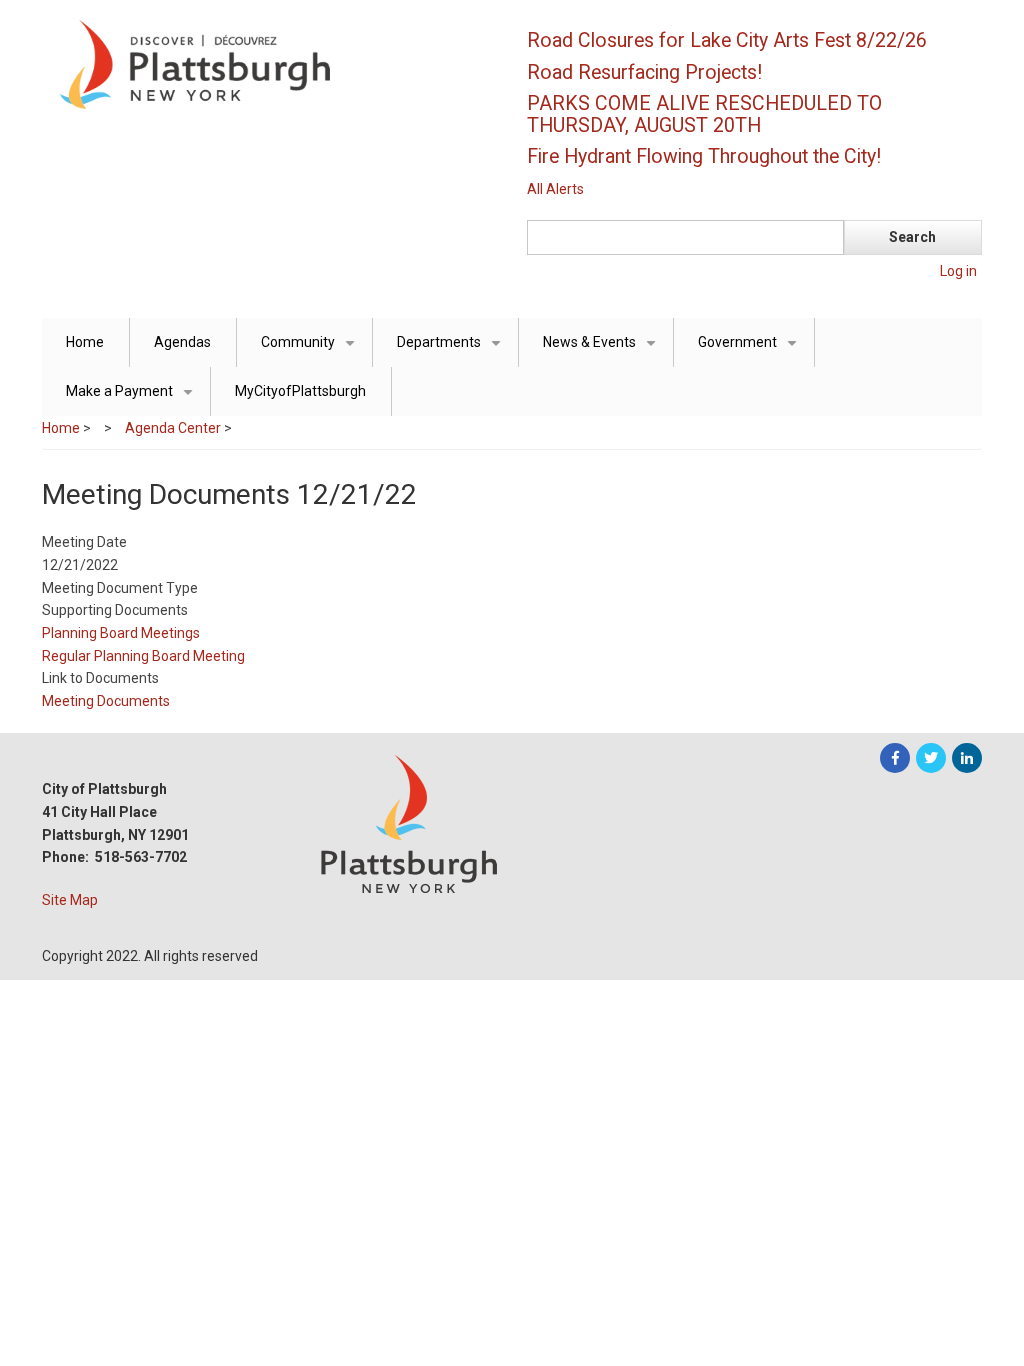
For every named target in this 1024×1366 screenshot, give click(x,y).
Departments (452, 350)
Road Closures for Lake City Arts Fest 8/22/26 (727, 40)
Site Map (70, 900)
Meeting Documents (106, 701)
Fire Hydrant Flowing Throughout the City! (704, 156)
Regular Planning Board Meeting (143, 656)
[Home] (267, 63)
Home (85, 342)
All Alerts (555, 189)
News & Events (603, 350)
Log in (958, 271)
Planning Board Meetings (121, 633)
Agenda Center (173, 428)
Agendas (182, 342)
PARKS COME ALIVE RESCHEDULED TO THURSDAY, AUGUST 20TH (704, 114)
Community (311, 350)
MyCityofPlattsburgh (300, 391)
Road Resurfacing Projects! (644, 72)
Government (751, 350)
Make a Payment (133, 399)
